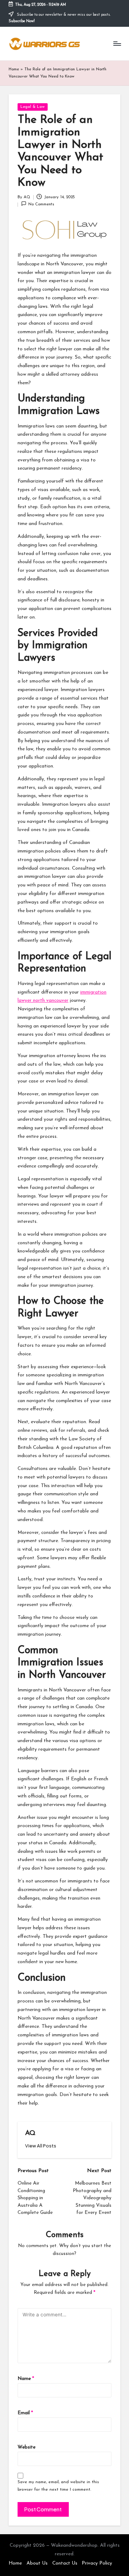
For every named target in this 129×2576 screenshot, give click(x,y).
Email (25, 2413)
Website (27, 2447)
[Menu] (117, 44)
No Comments (41, 204)
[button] (41, 2146)
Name (26, 2379)
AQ (30, 2133)
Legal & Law (33, 107)
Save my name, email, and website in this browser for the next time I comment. (58, 2486)
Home (14, 69)
